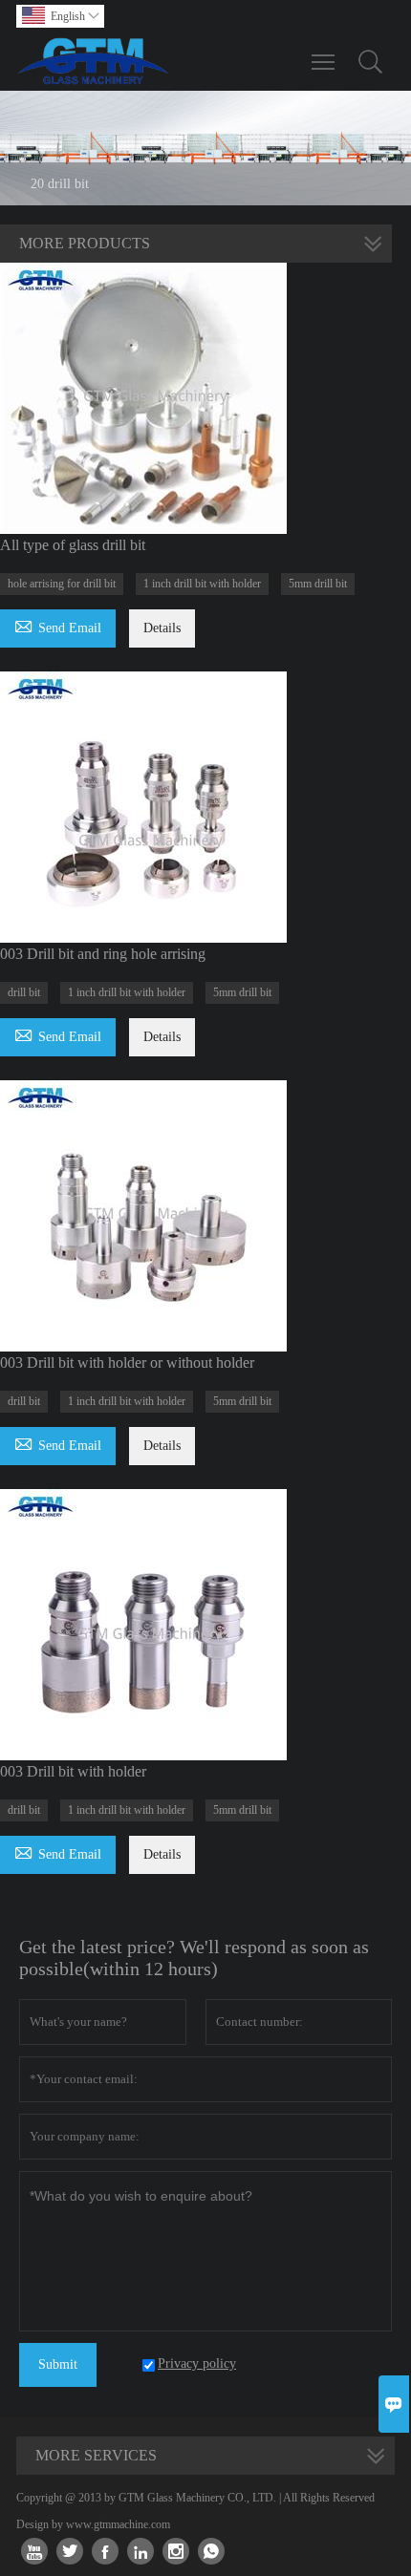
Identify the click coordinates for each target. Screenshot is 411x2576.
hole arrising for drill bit (62, 584)
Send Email (58, 625)
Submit (58, 2364)
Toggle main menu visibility (324, 61)
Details (162, 628)
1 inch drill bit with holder (202, 584)
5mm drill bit (318, 584)
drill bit (24, 992)
